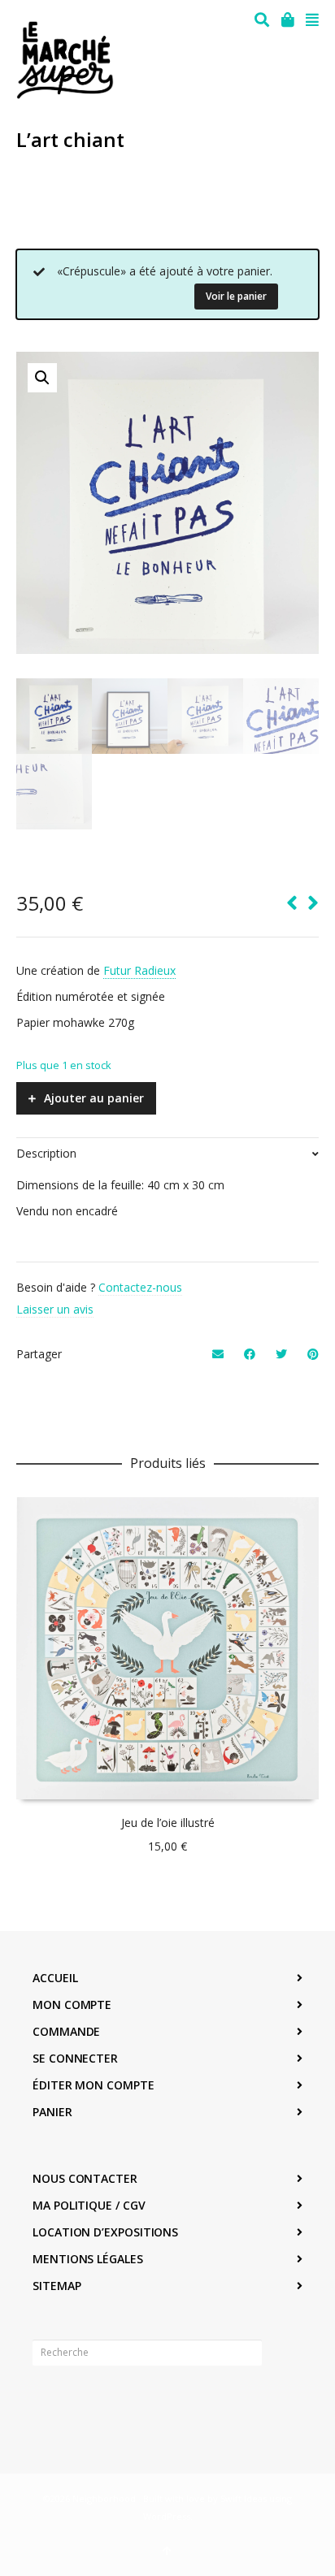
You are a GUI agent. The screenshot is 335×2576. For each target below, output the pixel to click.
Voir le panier (236, 296)
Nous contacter (85, 2178)
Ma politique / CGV (89, 2205)
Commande (66, 2031)
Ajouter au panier (94, 1098)
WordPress (167, 2516)
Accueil (55, 1978)
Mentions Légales (88, 2259)
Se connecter (75, 2058)
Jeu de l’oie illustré (168, 1823)
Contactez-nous (140, 1287)
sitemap (57, 2286)
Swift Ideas (244, 2498)
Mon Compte (72, 2005)
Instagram (81, 2403)
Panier (52, 2112)
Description (46, 1153)
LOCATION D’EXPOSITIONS (105, 2232)
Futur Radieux (139, 970)
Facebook (46, 2403)
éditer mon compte (94, 2085)
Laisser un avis (55, 1309)
